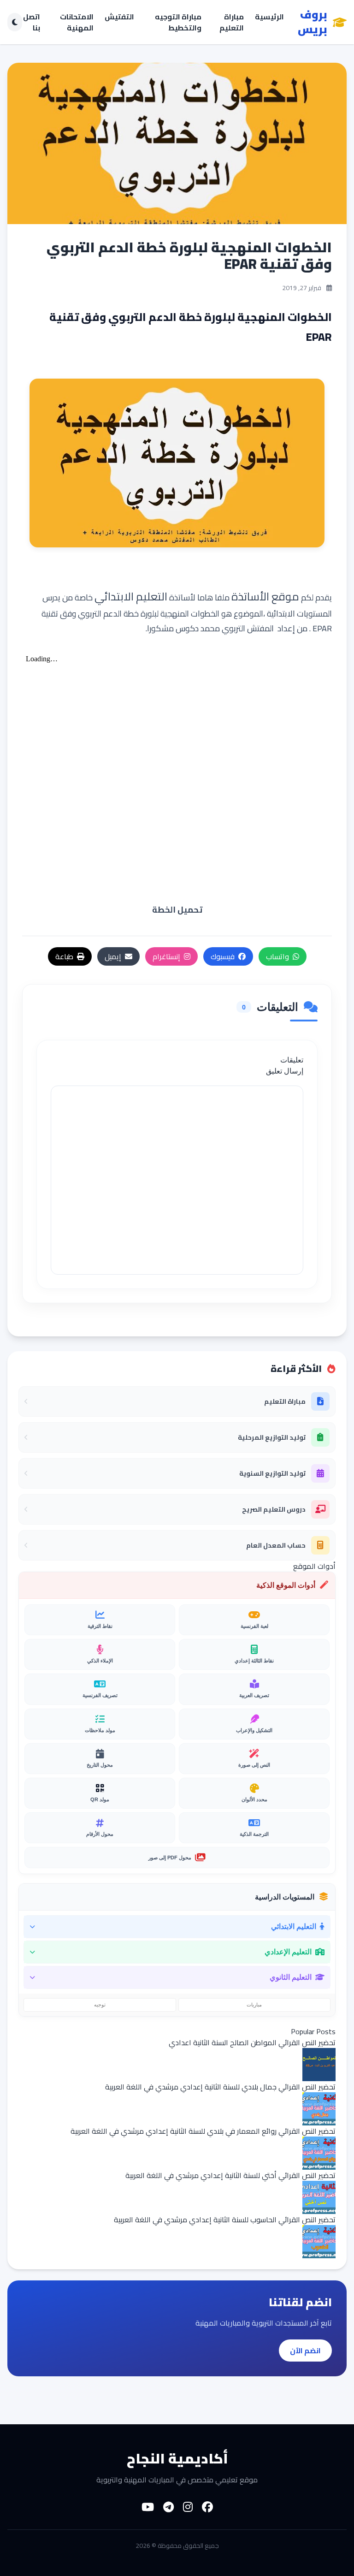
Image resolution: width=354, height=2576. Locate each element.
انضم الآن (305, 2350)
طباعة (64, 956)
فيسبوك (223, 956)
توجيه (100, 2005)
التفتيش (119, 17)
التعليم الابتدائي (131, 597)
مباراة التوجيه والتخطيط (178, 22)
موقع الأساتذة (265, 597)
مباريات (254, 2005)
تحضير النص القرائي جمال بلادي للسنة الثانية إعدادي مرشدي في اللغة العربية (220, 2087)
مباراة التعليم (232, 22)
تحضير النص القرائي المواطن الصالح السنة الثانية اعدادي (252, 2042)
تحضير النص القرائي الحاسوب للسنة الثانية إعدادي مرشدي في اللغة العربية (225, 2220)
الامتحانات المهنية (77, 22)
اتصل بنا (32, 22)
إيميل (113, 956)
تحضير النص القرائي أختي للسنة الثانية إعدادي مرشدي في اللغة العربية (230, 2175)
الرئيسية (269, 17)
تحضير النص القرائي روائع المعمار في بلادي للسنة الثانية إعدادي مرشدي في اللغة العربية (203, 2131)
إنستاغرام (166, 956)
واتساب (277, 956)
